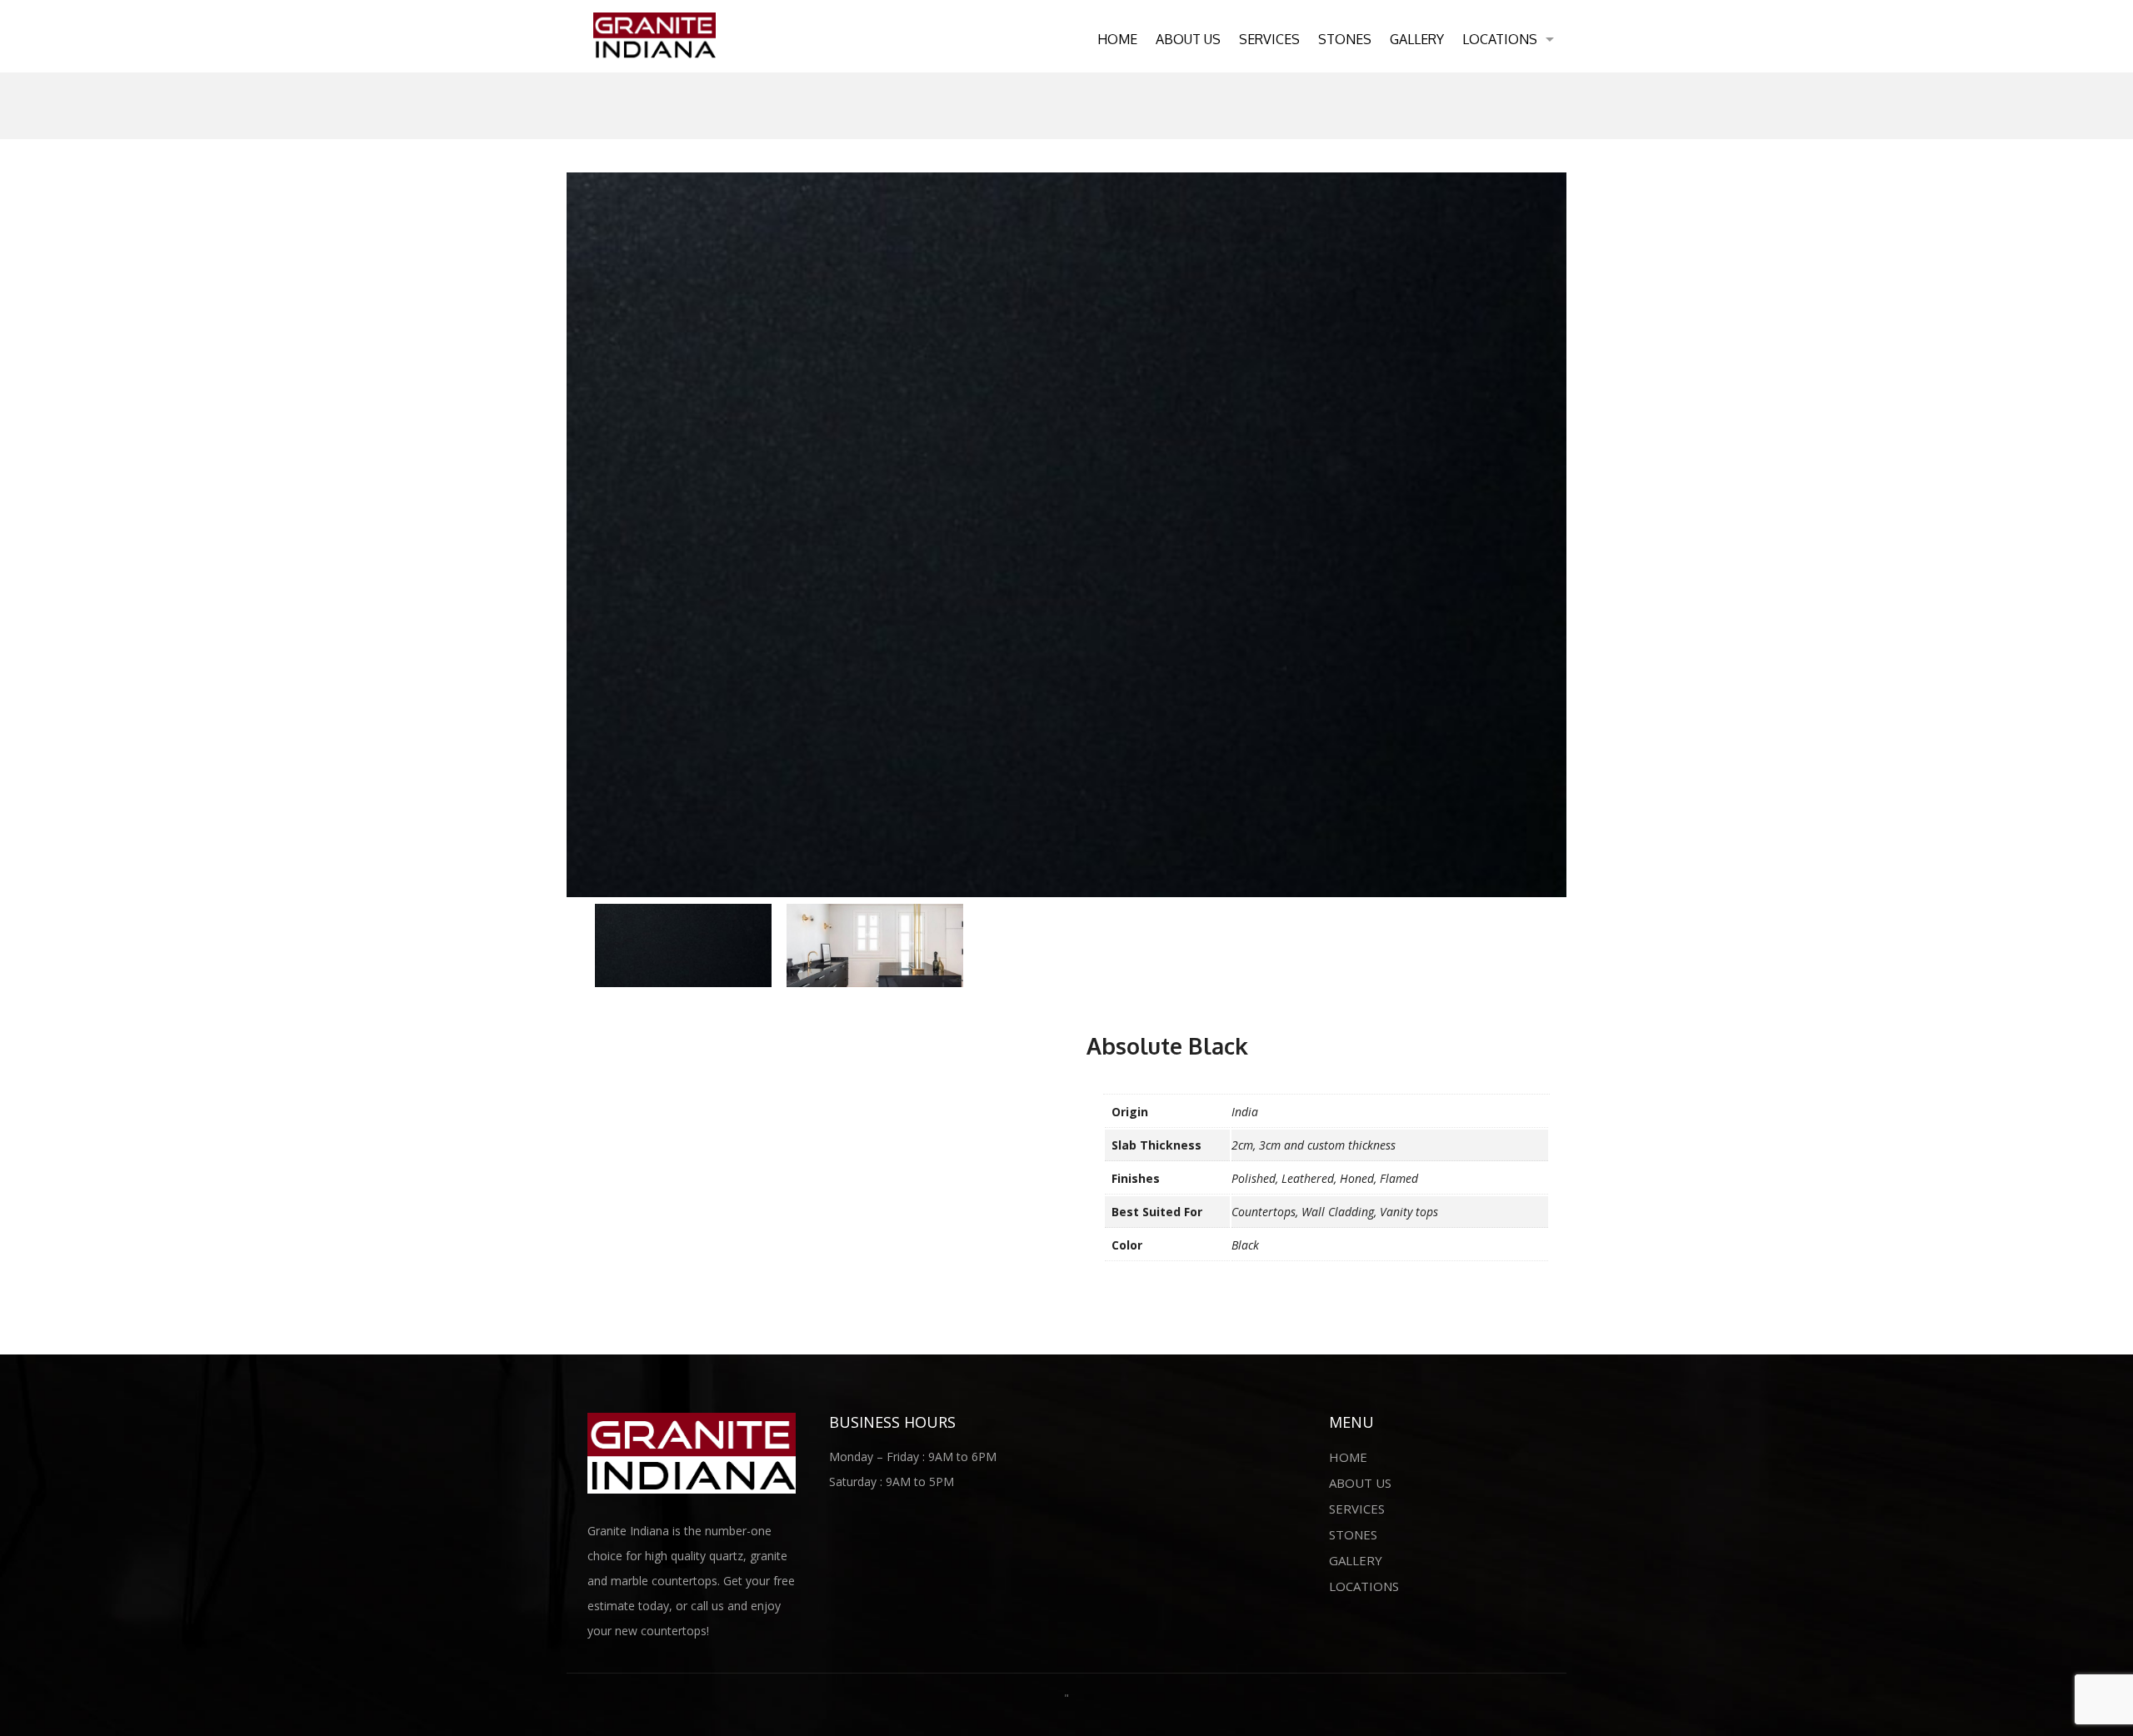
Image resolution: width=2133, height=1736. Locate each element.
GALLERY (1417, 39)
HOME (1117, 39)
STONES (1345, 39)
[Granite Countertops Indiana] (654, 34)
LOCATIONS (1500, 39)
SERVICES (1269, 39)
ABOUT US (1188, 39)
